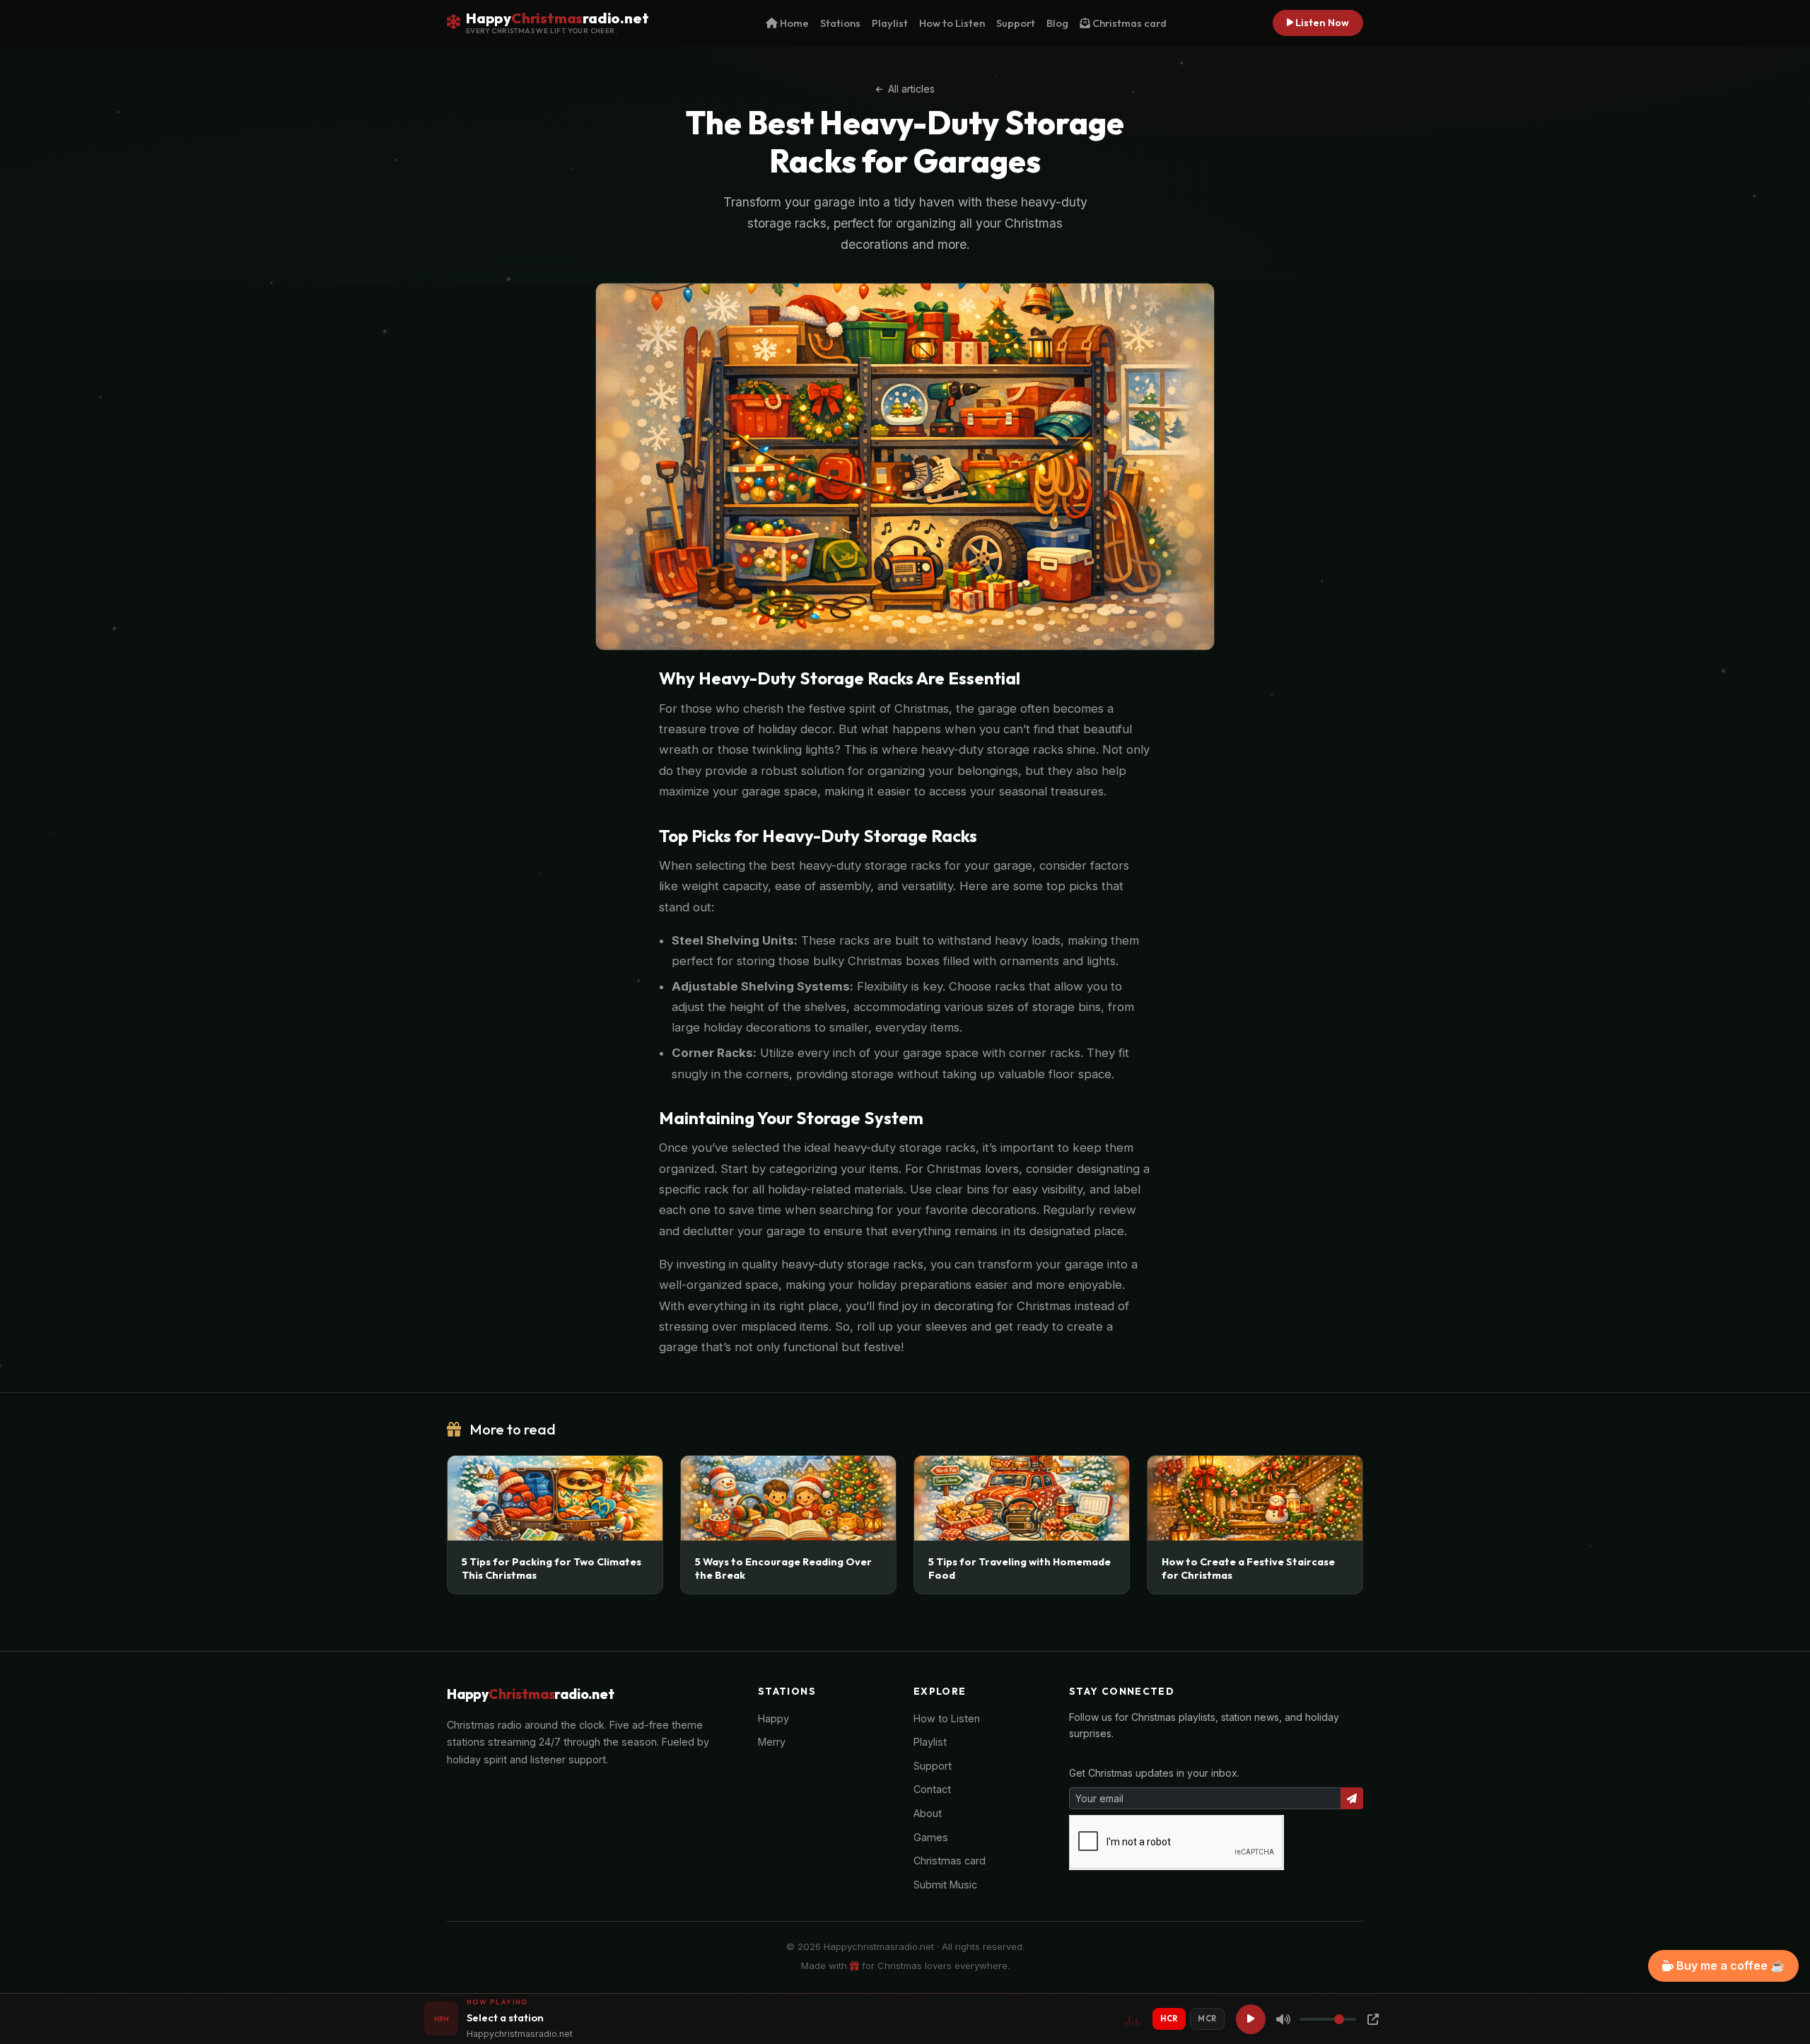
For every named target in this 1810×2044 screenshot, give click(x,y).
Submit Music (945, 1885)
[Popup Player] (1373, 2019)
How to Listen (952, 23)
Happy (773, 1718)
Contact (932, 1789)
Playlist (890, 23)
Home (793, 23)
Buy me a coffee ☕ (1729, 1966)
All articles (910, 89)
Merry (772, 1742)
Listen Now (1321, 23)
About (928, 1813)
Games (931, 1837)
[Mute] (1283, 2019)
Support (1016, 23)
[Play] (1251, 2019)
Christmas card (1128, 23)
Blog (1057, 23)
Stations (840, 23)
